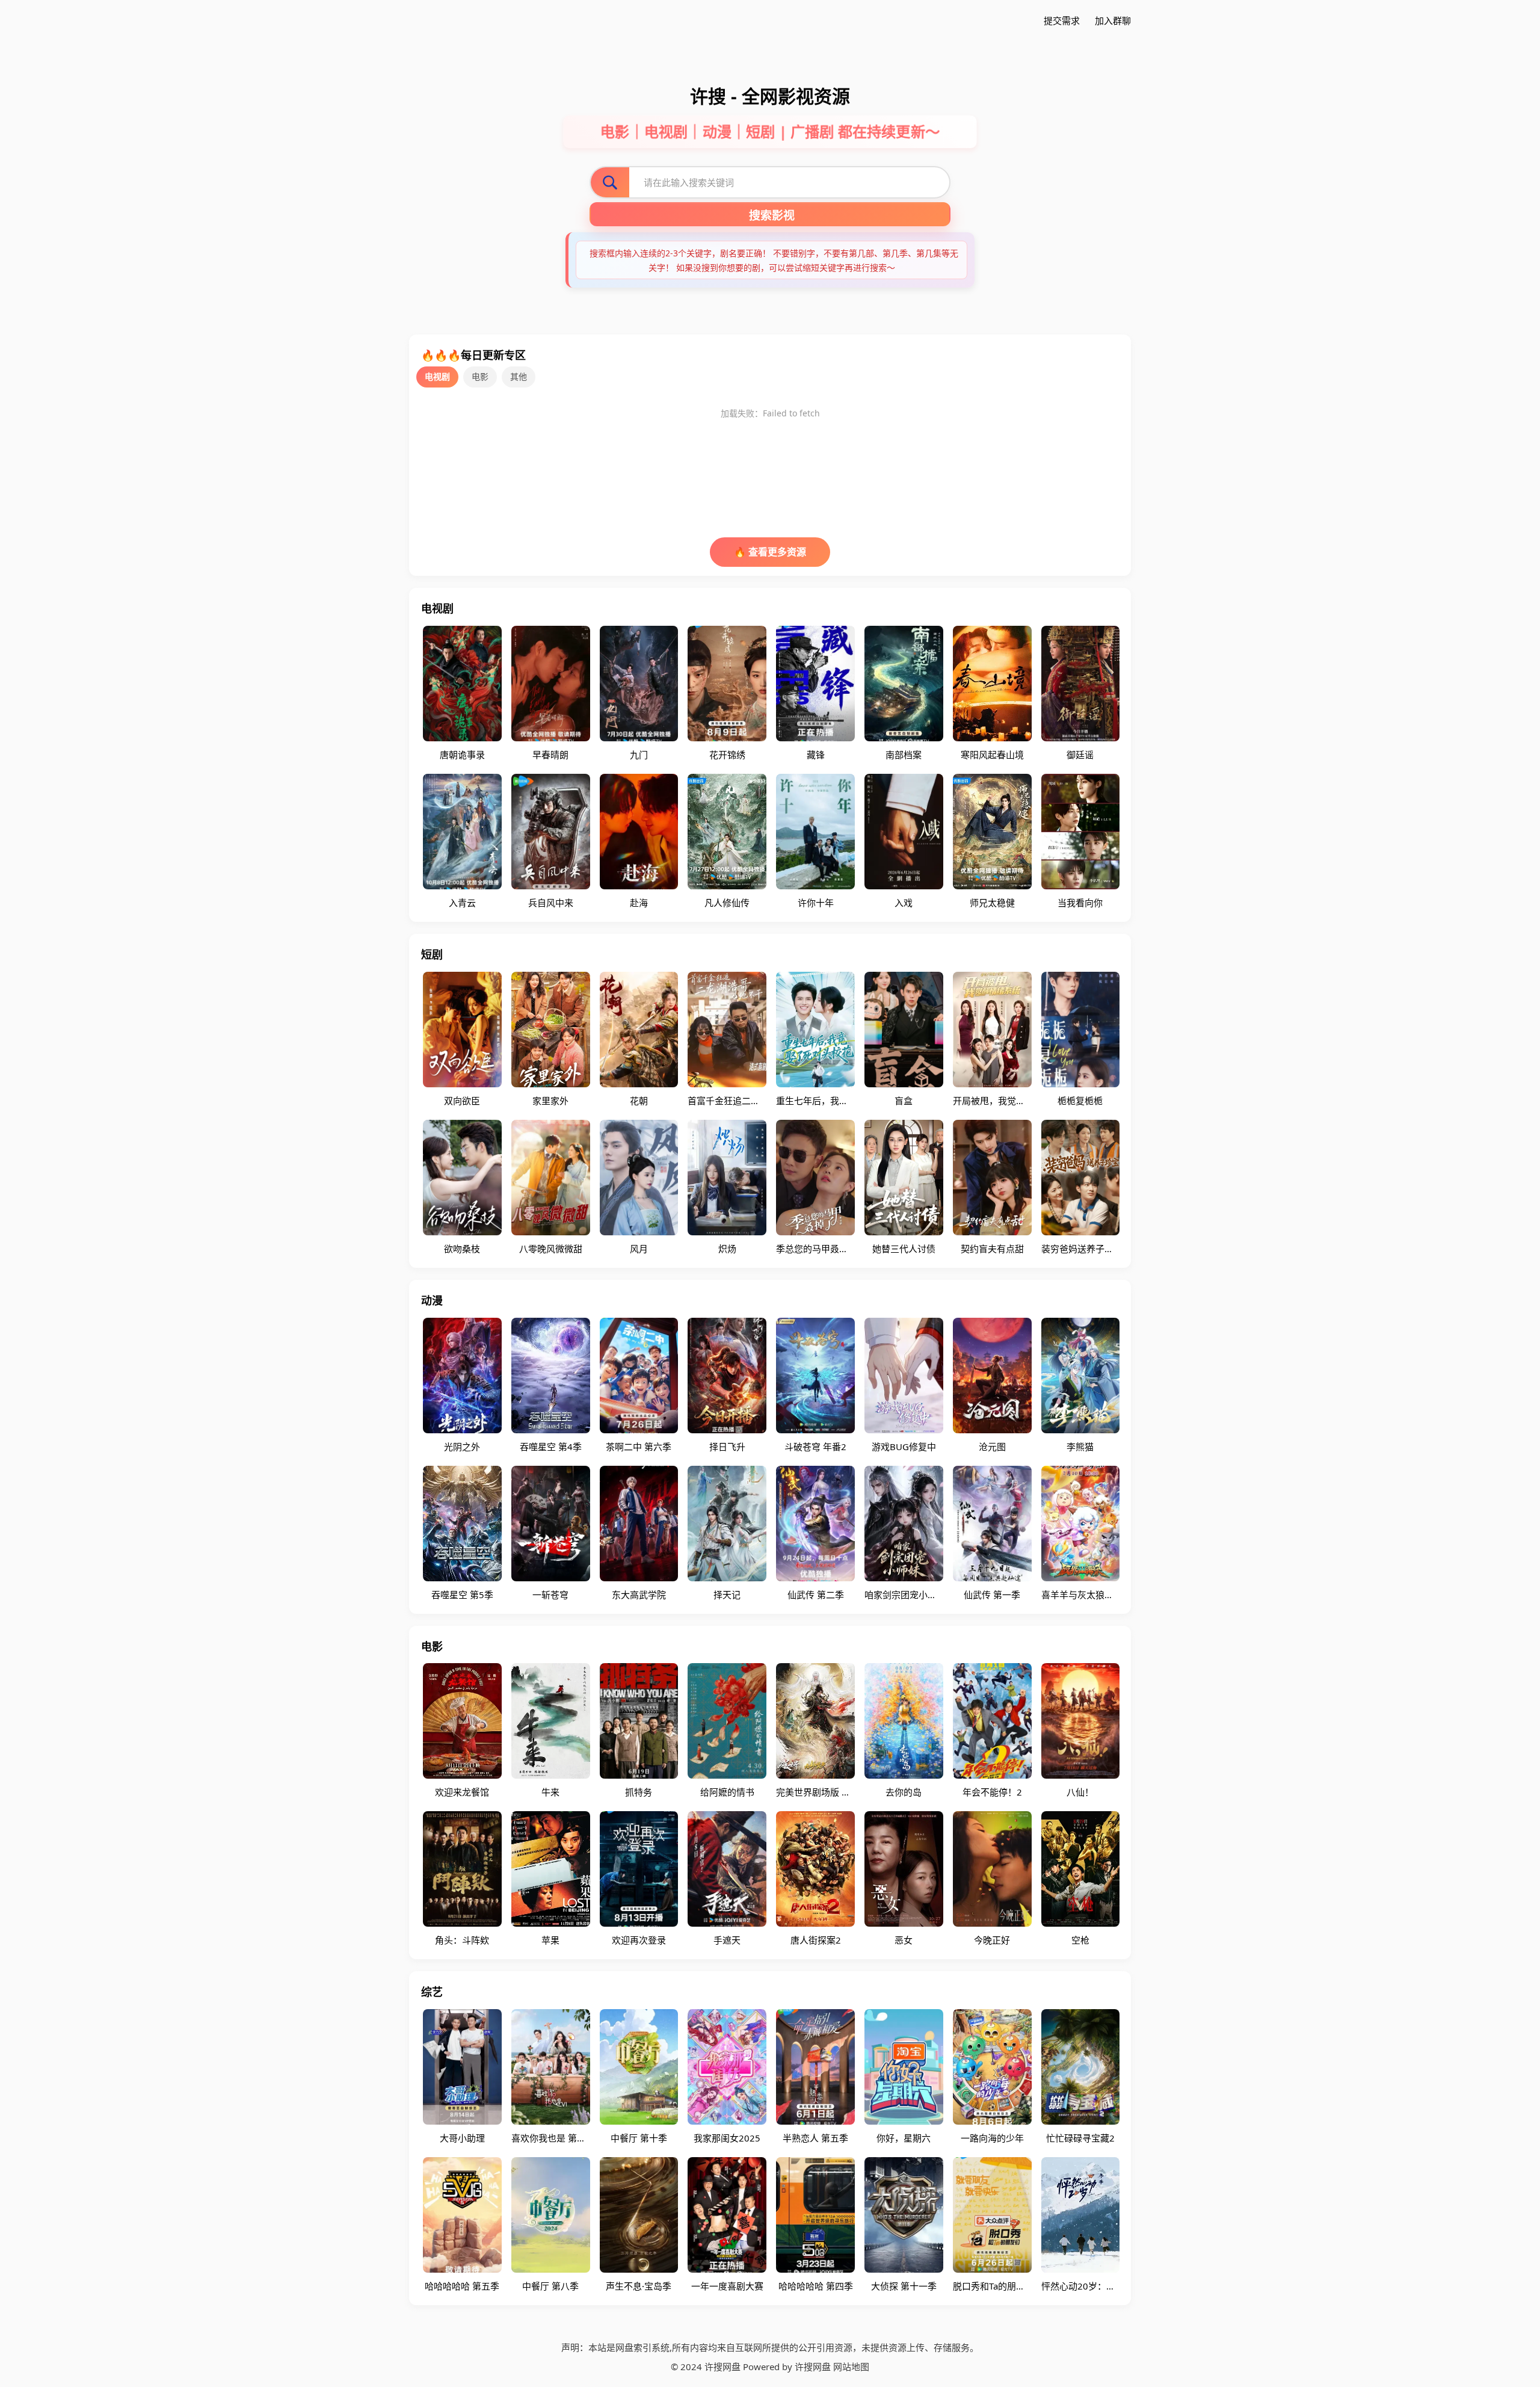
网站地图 (851, 2367)
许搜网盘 (813, 2367)
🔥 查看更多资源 (770, 552)
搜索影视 (772, 216)
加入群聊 (1113, 20)
